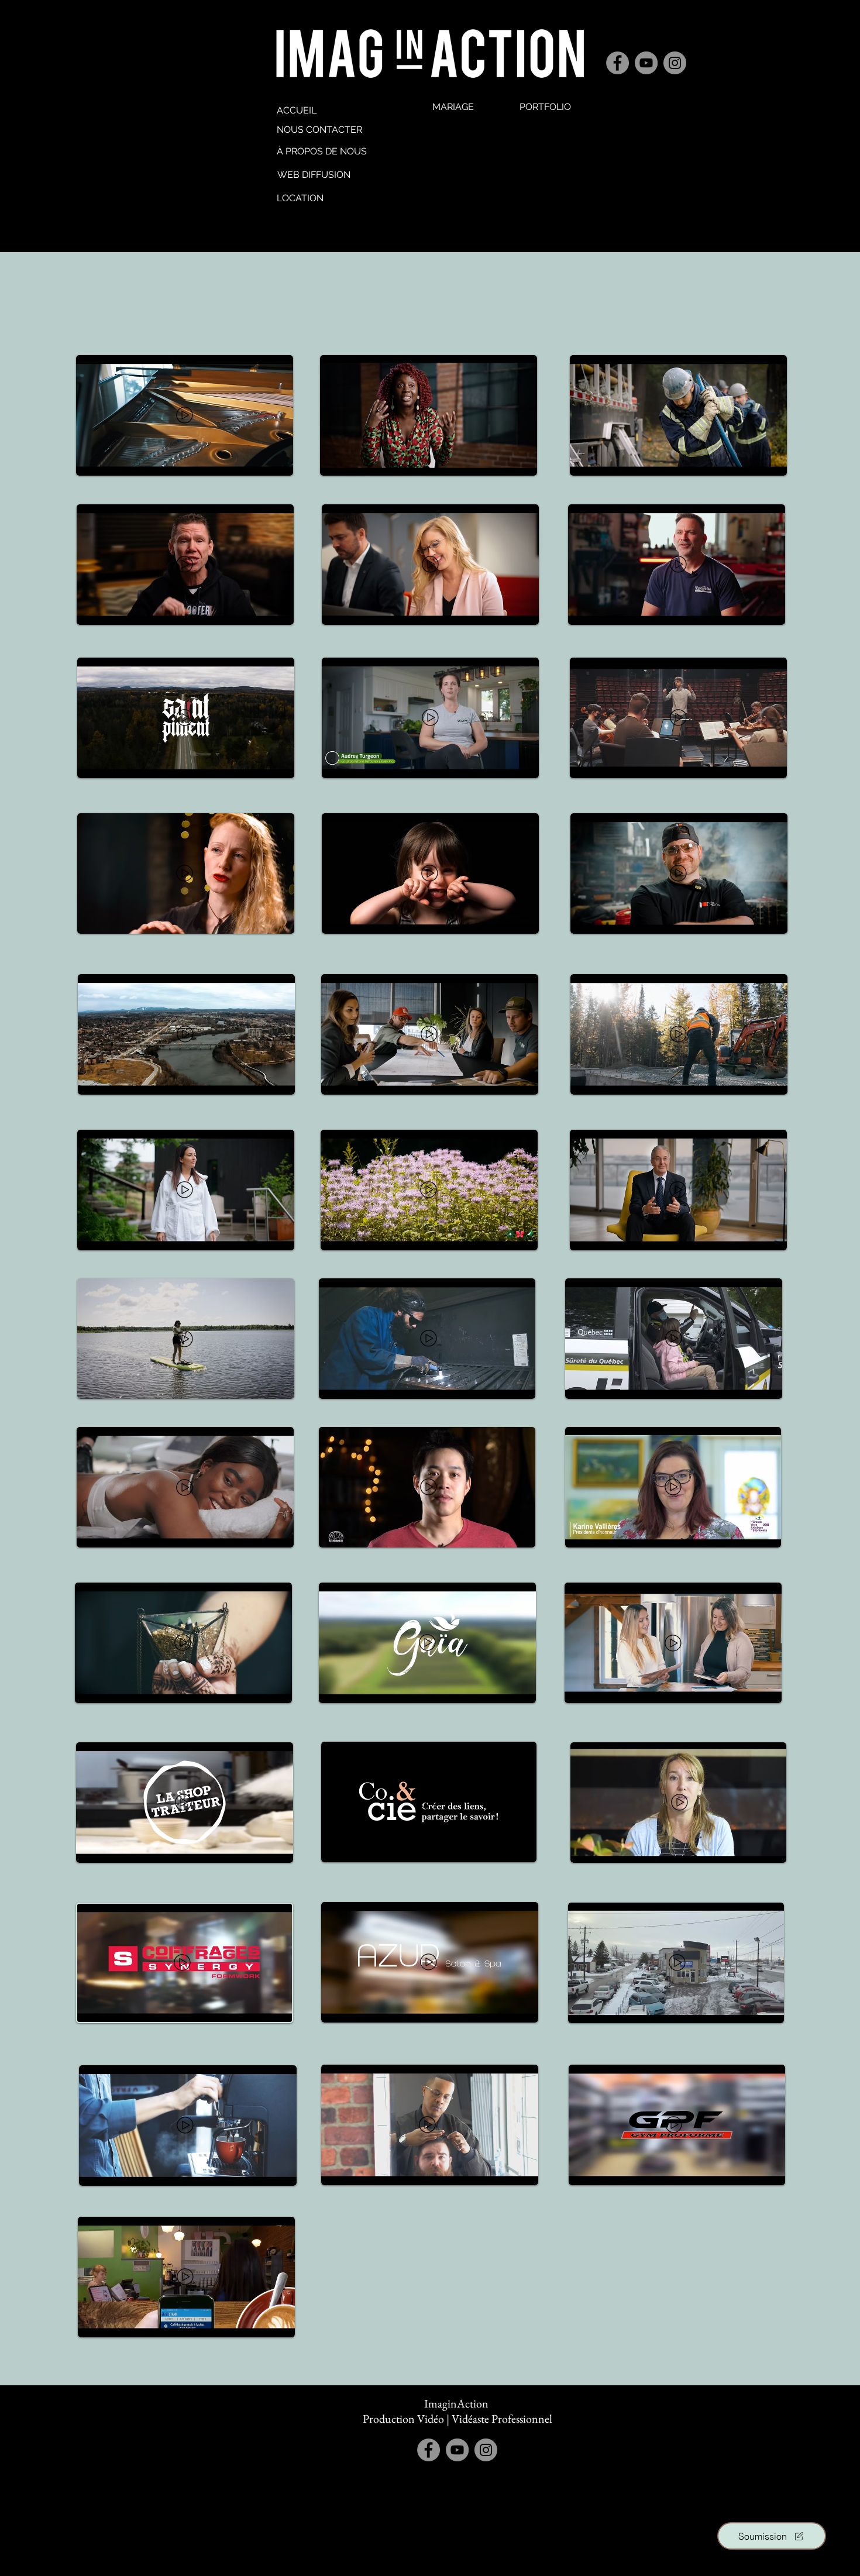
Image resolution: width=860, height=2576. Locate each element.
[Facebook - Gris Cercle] (618, 63)
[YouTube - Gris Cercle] (646, 63)
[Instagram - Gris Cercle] (675, 63)
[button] (545, 107)
